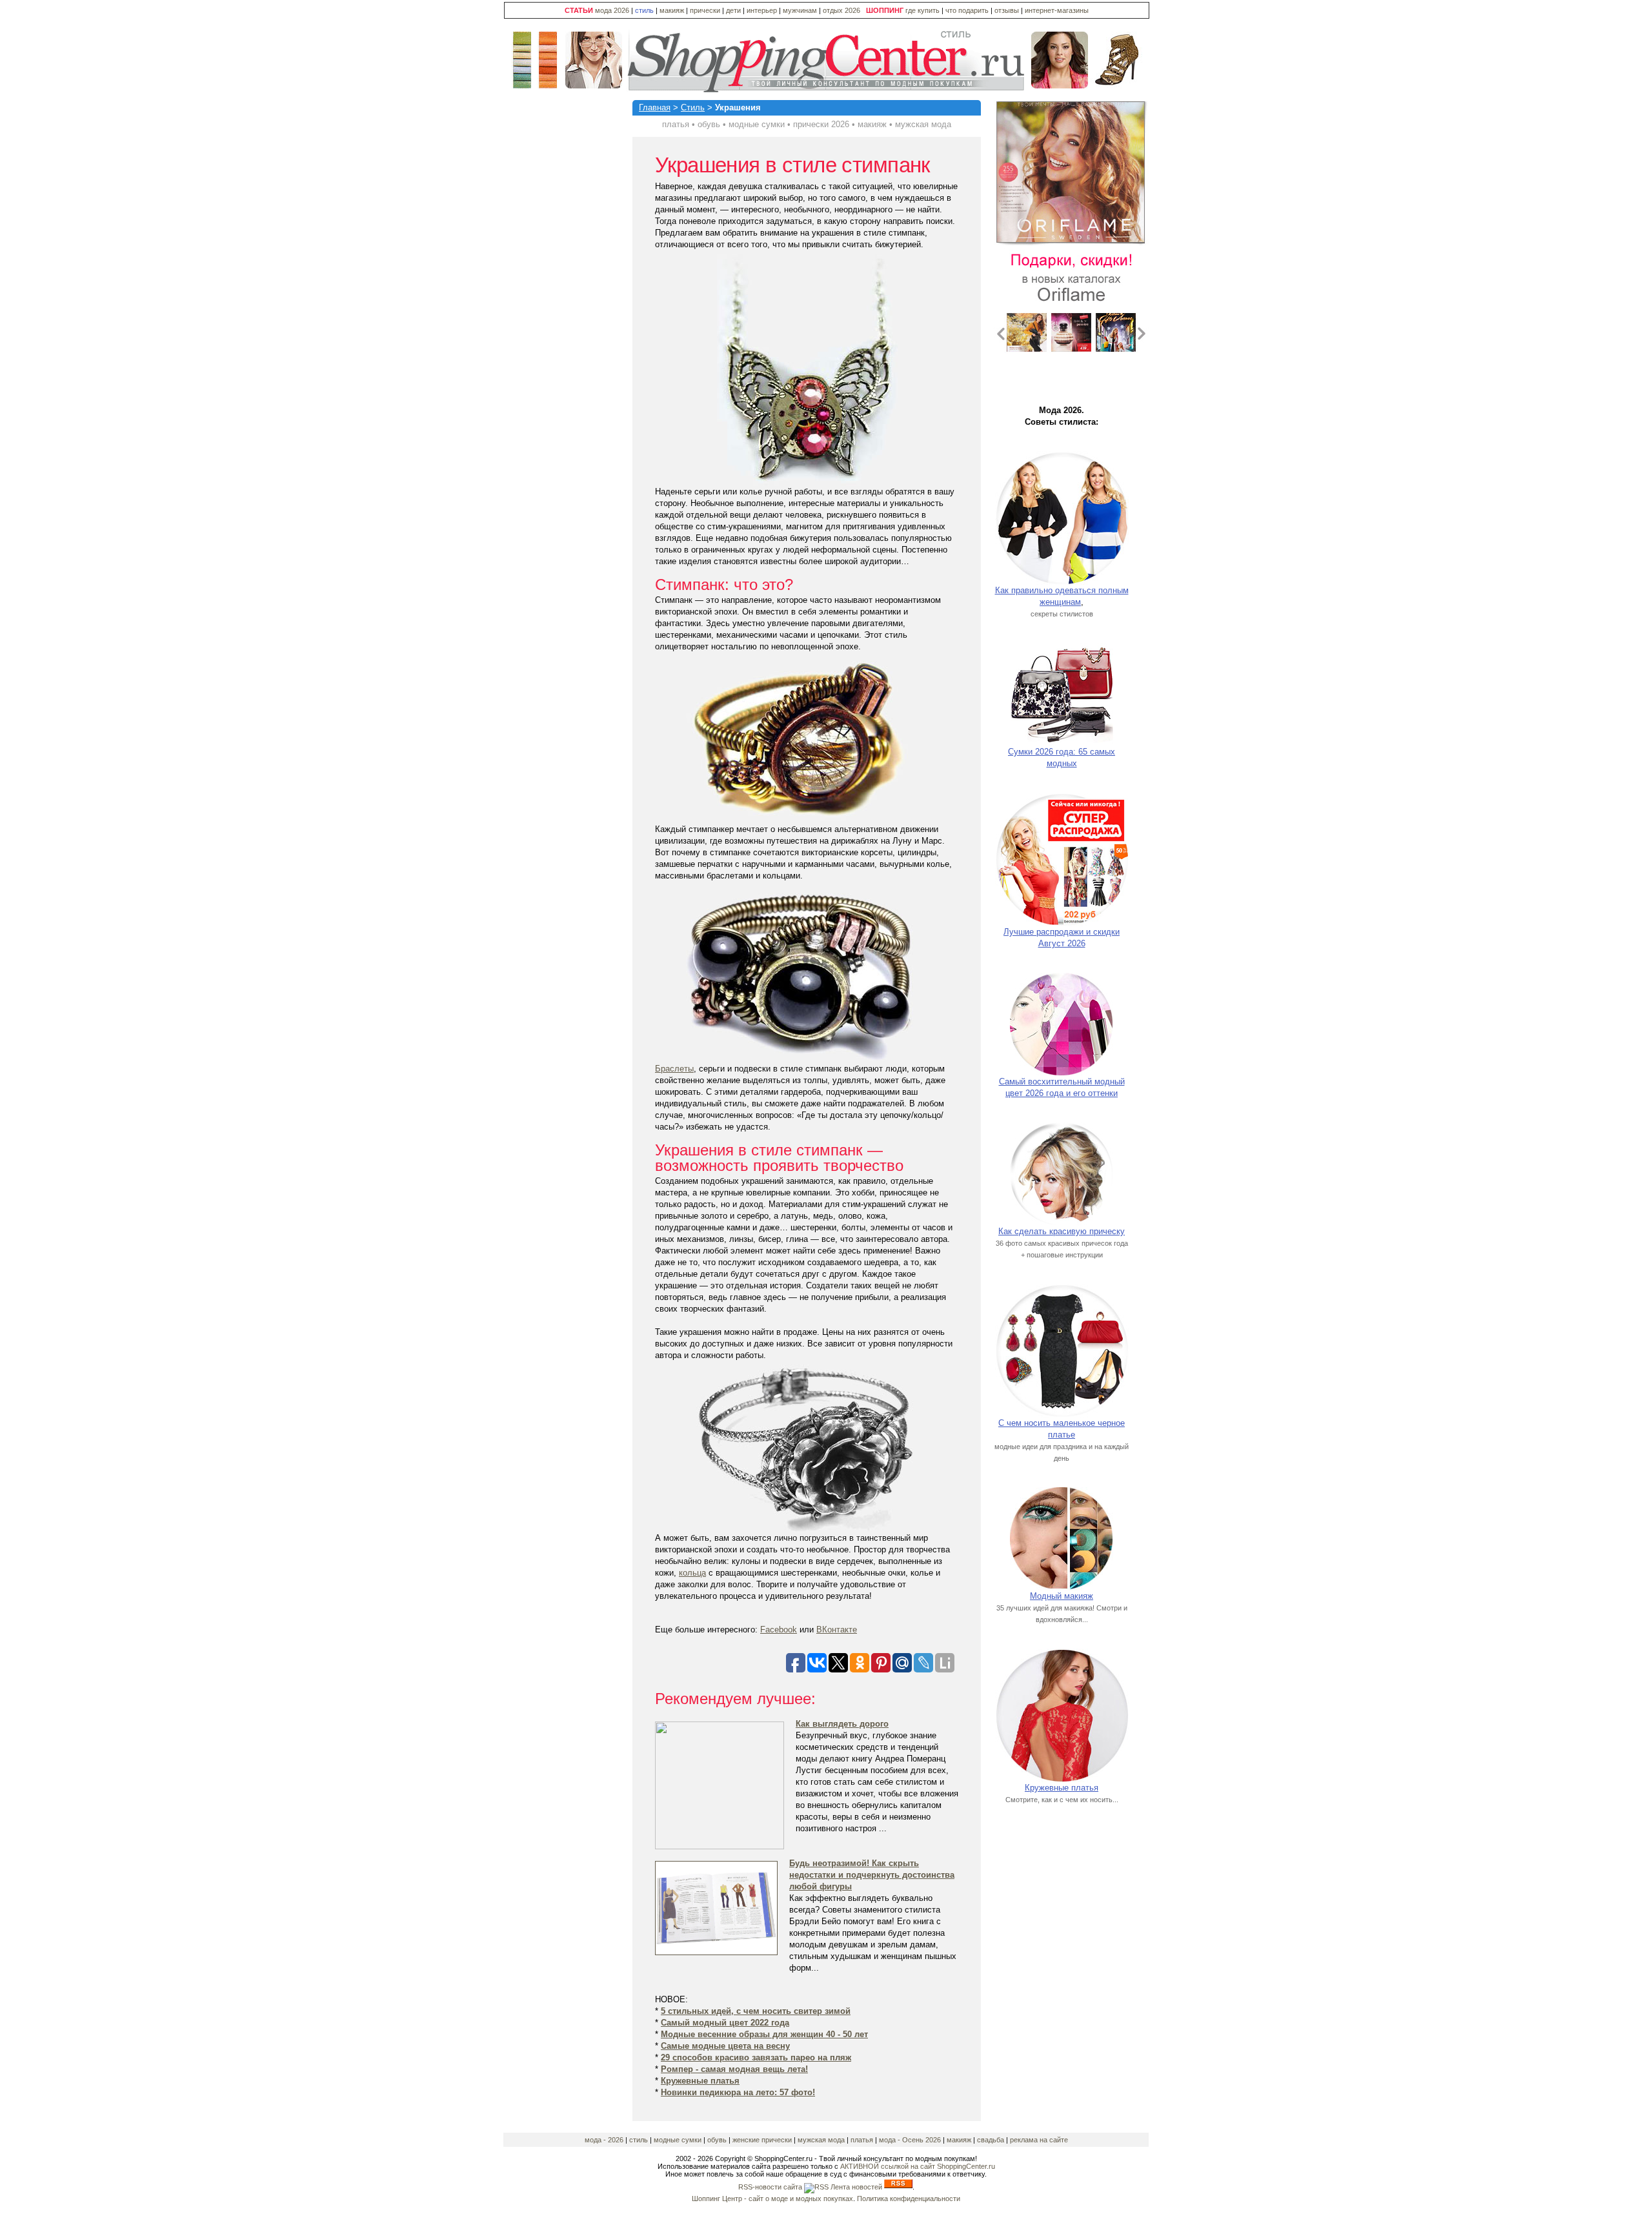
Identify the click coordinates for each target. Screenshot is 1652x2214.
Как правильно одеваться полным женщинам (1062, 596)
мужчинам (800, 10)
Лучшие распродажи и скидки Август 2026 (1062, 938)
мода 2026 (612, 10)
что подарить (968, 10)
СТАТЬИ (579, 10)
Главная (655, 107)
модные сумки (757, 124)
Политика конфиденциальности (909, 2199)
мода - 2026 (605, 2140)
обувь (709, 124)
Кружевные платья (1062, 1788)
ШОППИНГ (885, 10)
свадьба (991, 2140)
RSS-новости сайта (771, 2187)
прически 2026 (821, 124)
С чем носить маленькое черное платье (1062, 1429)
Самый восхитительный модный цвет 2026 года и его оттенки (1062, 1087)
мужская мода (923, 124)
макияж (672, 10)
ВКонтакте (837, 1630)
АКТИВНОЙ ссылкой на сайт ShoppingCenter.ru (918, 2166)
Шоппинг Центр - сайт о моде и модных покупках (772, 2199)
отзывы (1007, 10)
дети (733, 10)
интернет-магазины (1057, 10)
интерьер (762, 10)
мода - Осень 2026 (910, 2140)
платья (676, 124)
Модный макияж (1062, 1596)
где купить (923, 10)
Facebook (779, 1630)
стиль (644, 10)
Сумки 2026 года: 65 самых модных (1062, 757)
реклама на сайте (1039, 2140)
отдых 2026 (841, 10)
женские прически (763, 2140)
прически (705, 10)
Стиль (693, 107)
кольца (692, 1573)
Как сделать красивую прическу (1062, 1231)
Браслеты (674, 1069)
